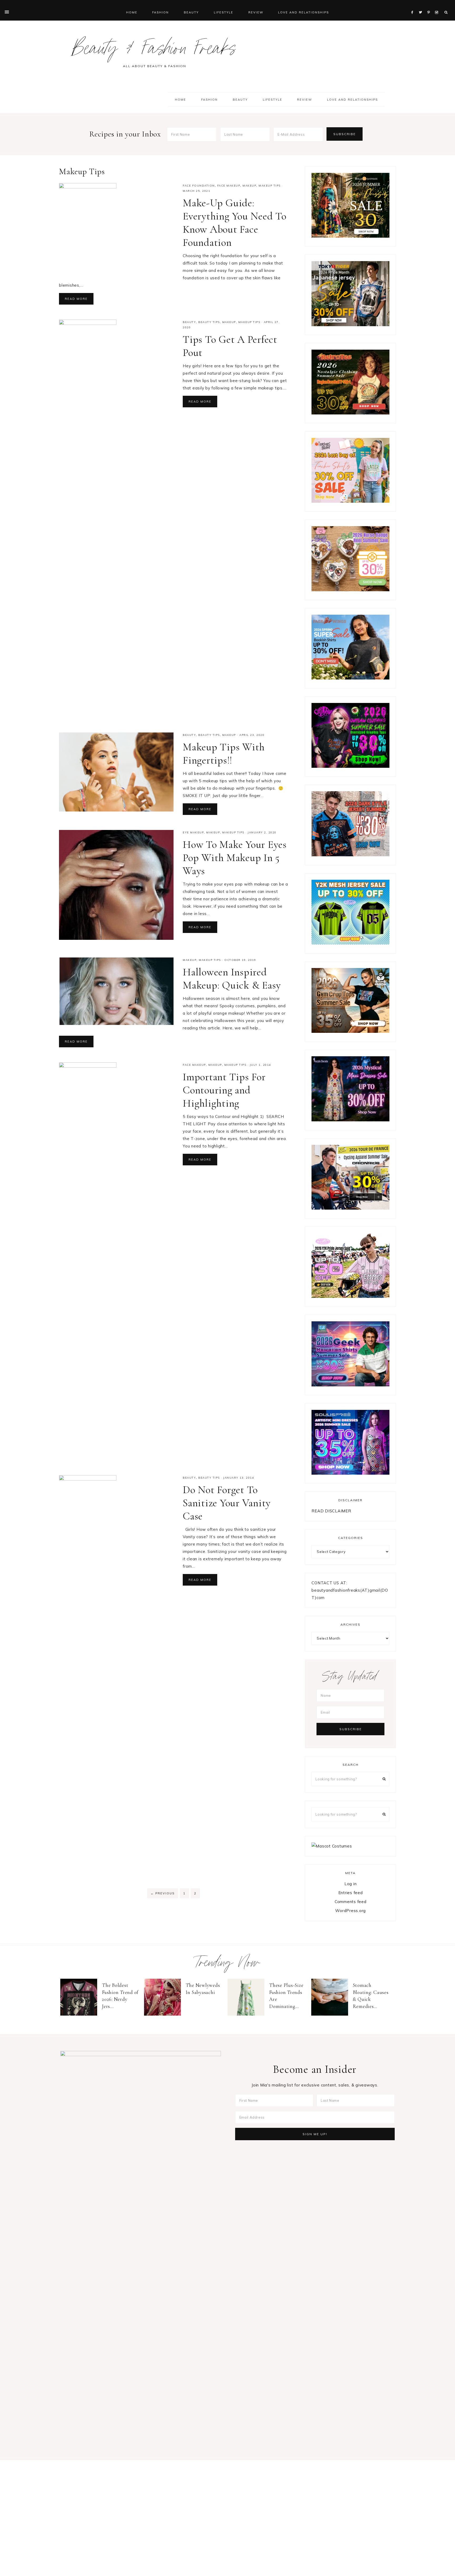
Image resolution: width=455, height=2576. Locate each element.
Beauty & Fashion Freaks (154, 51)
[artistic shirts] (350, 1473)
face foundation (199, 186)
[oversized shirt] (350, 236)
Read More (76, 299)
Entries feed (351, 1893)
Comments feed (351, 1902)
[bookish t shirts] (350, 678)
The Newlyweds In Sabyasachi (203, 1989)
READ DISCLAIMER (331, 1511)
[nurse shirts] (350, 590)
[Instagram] (437, 6)
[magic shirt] (350, 1120)
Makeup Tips (270, 186)
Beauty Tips (209, 322)
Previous (163, 1893)
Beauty (189, 322)
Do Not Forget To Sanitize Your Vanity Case (227, 1503)
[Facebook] (414, 6)
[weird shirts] (350, 766)
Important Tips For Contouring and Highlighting (224, 1090)
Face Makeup (229, 186)
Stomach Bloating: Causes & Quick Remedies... (371, 1996)
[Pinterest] (430, 6)
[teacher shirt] (350, 501)
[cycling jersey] (350, 1208)
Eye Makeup (193, 832)
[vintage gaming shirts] (350, 855)
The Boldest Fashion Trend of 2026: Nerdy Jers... (120, 1996)
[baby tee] (350, 943)
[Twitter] (422, 6)
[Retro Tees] (350, 413)
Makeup (249, 186)
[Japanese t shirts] (350, 325)
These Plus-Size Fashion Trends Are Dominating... (286, 1996)
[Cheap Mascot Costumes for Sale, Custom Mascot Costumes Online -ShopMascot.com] (332, 1846)
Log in (351, 1884)
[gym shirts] (350, 1031)
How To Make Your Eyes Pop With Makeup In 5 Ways (235, 858)
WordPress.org (350, 1911)
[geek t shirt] (350, 1385)
